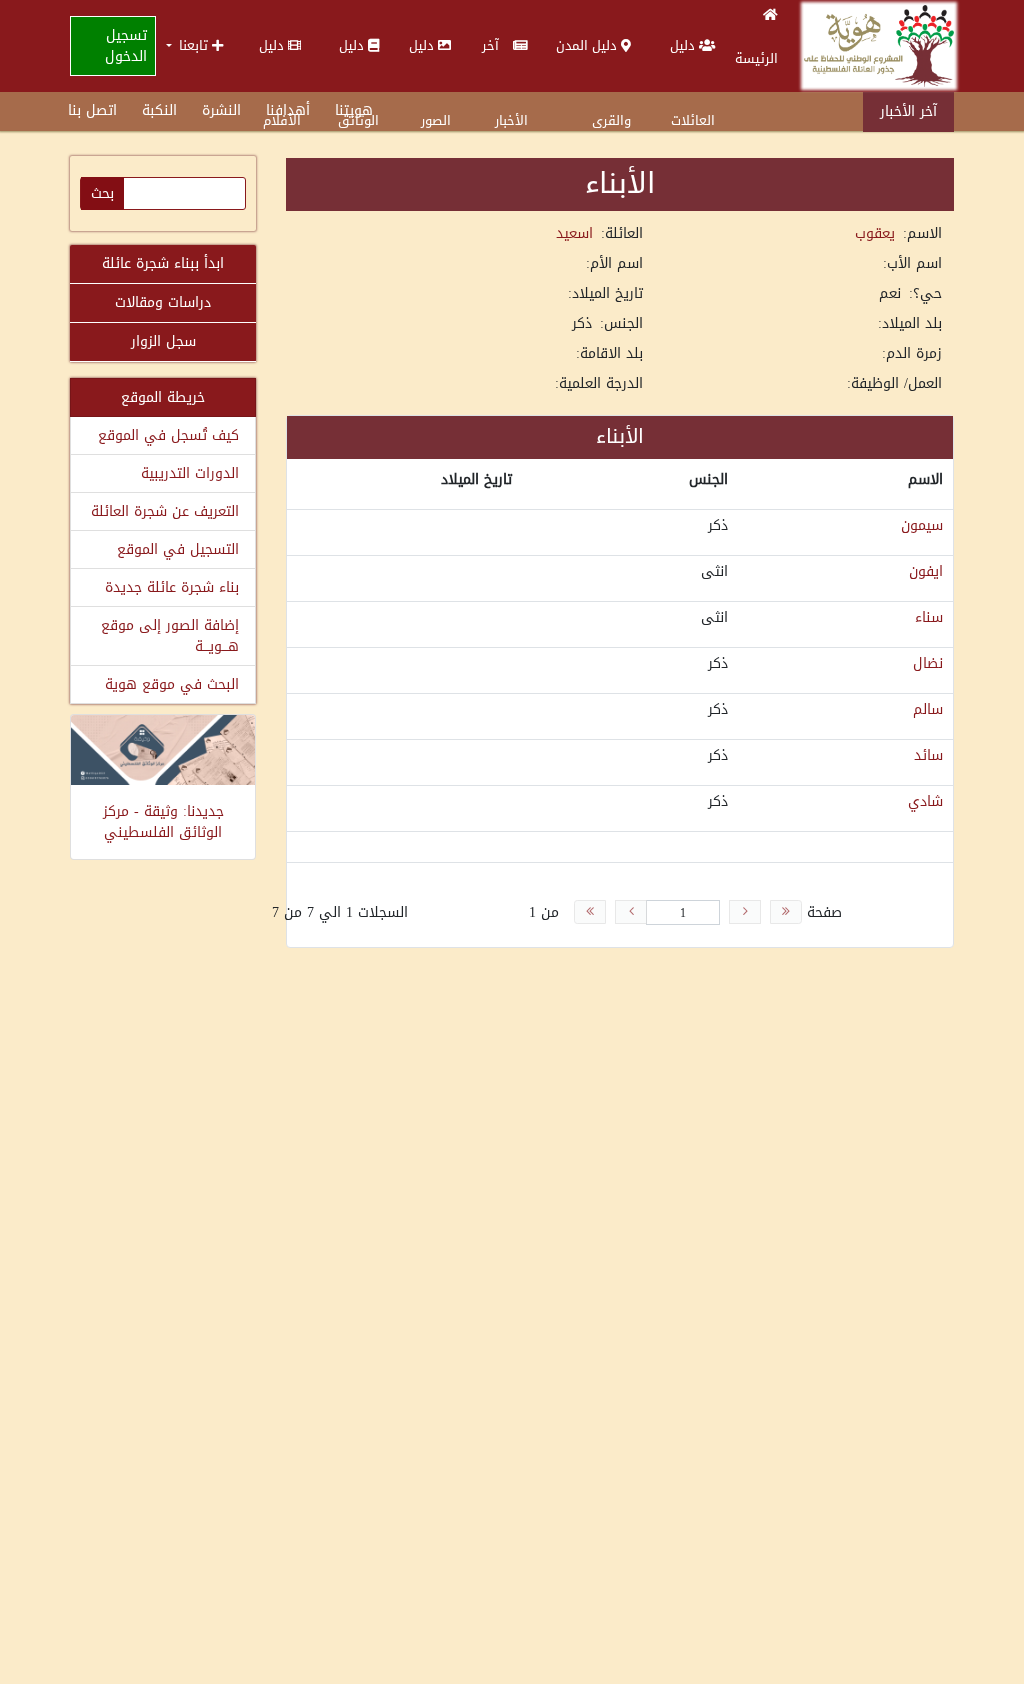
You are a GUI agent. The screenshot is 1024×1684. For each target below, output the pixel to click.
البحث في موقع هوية (172, 684)
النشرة (221, 110)
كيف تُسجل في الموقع (168, 435)
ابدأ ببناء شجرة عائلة (163, 263)
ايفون (926, 571)
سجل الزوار (163, 341)
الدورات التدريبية (190, 473)
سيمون (922, 525)
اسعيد (574, 233)
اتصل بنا (92, 110)
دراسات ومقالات (163, 302)
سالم (928, 709)
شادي (925, 801)
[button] (194, 45)
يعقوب (875, 233)
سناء (929, 617)
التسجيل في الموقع (178, 549)
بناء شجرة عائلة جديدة (172, 587)
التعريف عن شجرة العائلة (165, 511)
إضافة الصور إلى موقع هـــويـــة (170, 636)
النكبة (159, 110)
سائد (928, 755)
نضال (928, 663)
